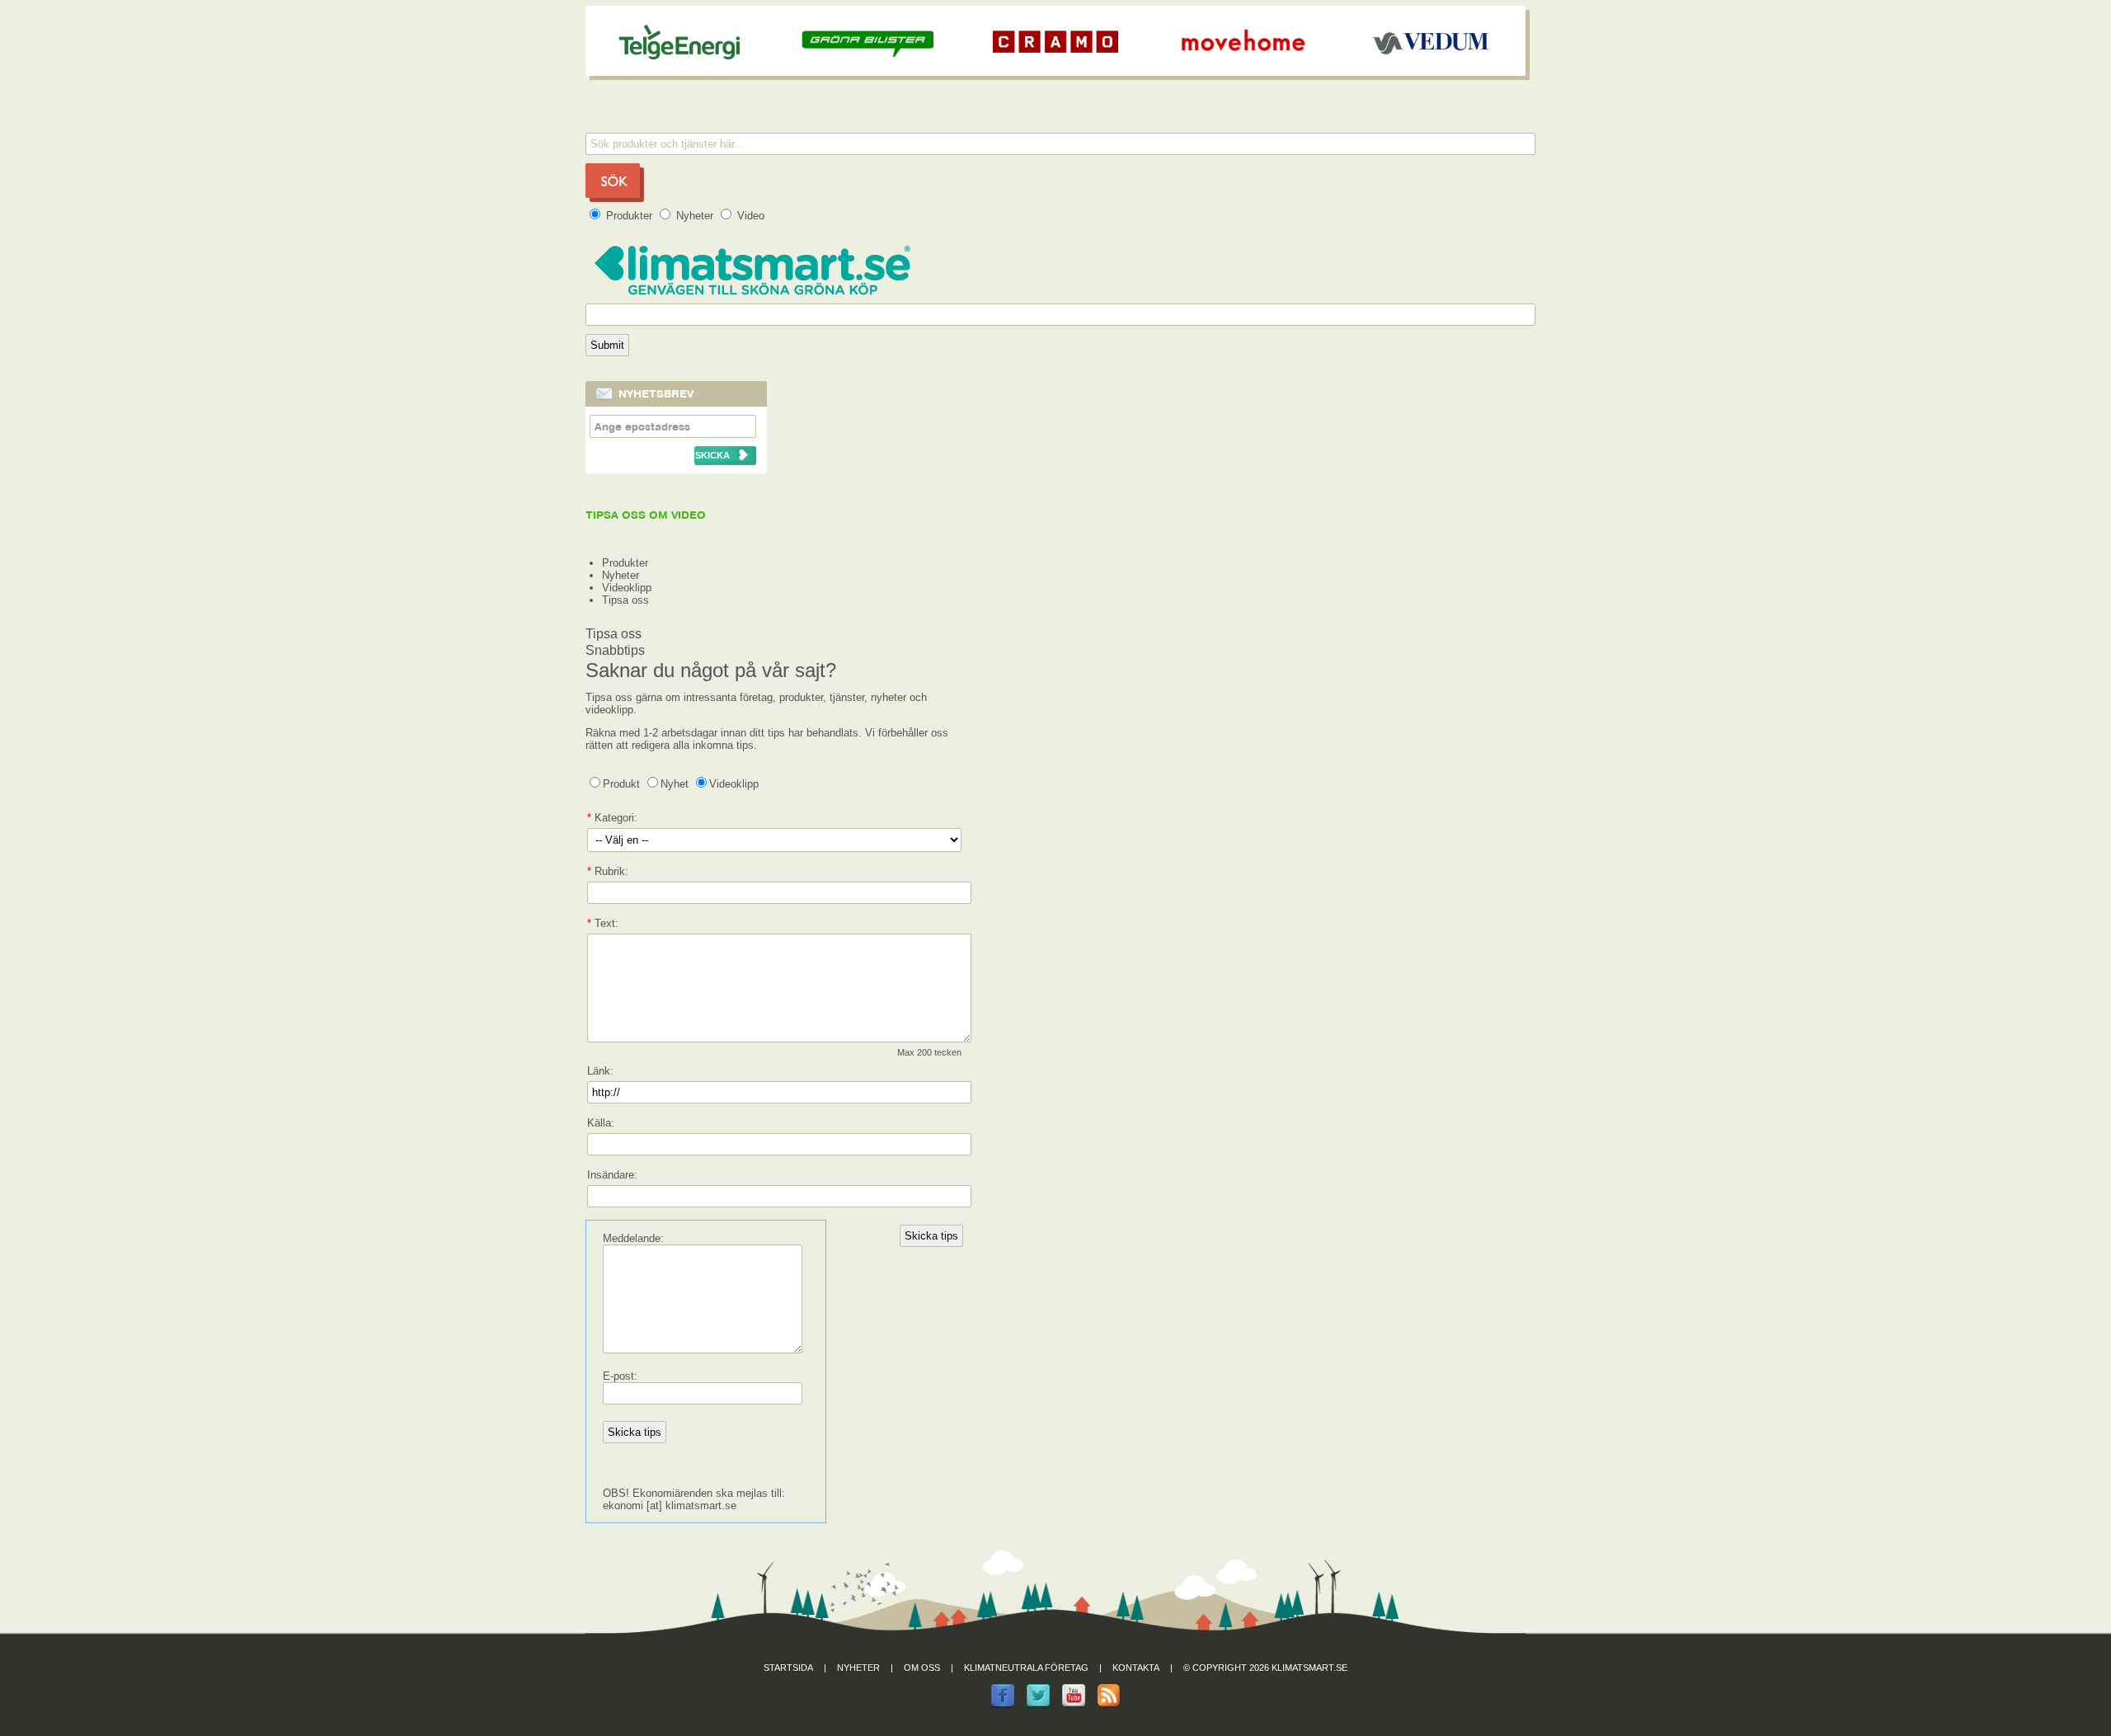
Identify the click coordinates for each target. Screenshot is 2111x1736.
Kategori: (612, 818)
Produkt (621, 784)
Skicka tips (931, 1236)
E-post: (620, 1376)
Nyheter (695, 216)
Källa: (601, 1123)
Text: (603, 923)
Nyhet (675, 784)
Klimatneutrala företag (1026, 1668)
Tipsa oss (625, 600)
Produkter (629, 216)
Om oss (922, 1668)
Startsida (788, 1668)
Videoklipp (627, 588)
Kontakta (1136, 1668)
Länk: (600, 1071)
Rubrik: (608, 871)
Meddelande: (633, 1238)
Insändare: (612, 1175)
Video (749, 216)
